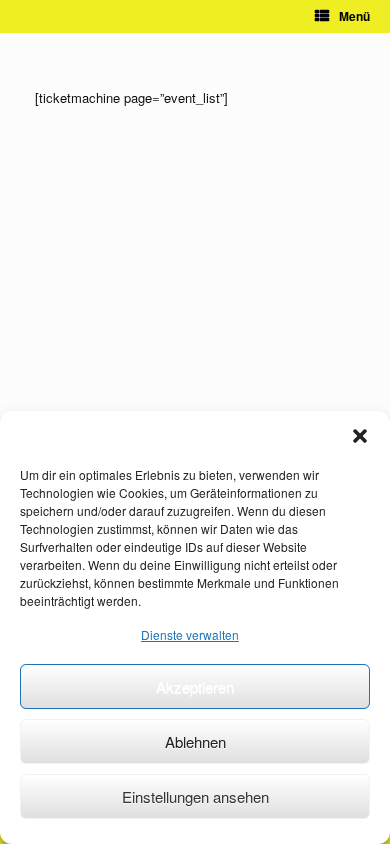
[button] (360, 436)
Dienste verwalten (190, 634)
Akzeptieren (195, 686)
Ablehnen (195, 741)
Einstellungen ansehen (195, 796)
